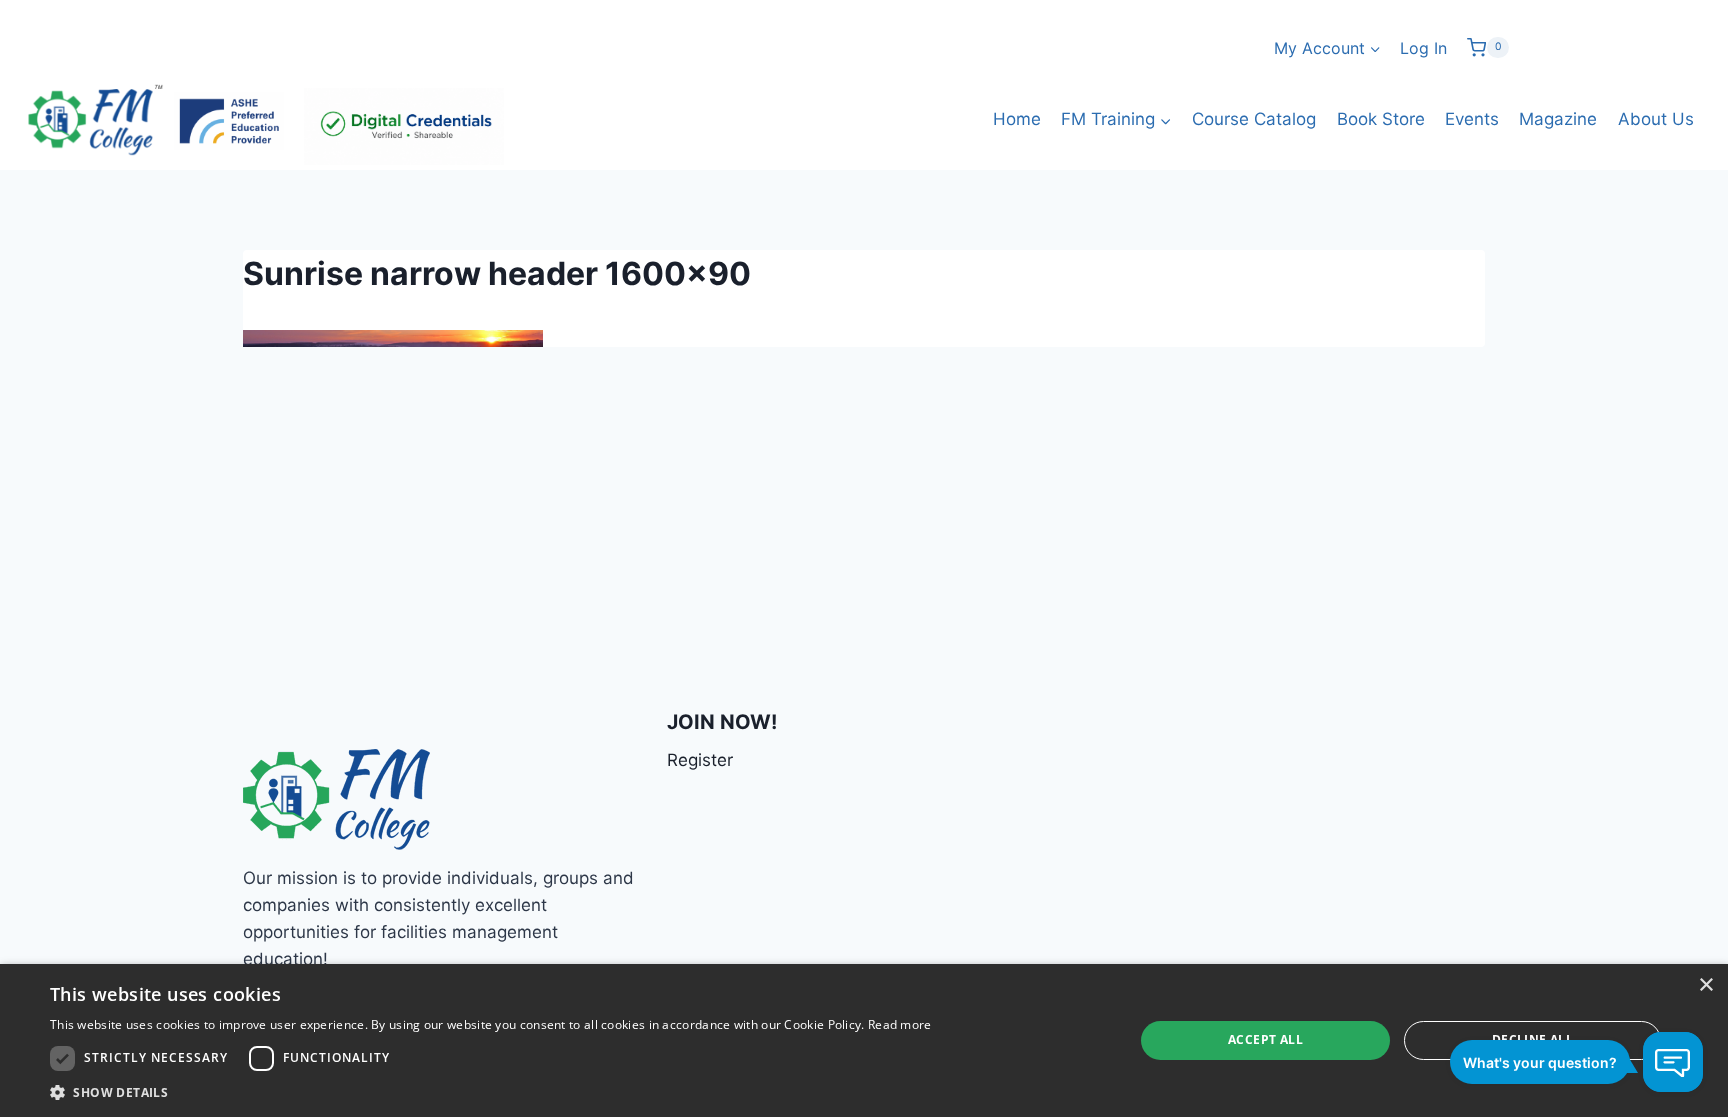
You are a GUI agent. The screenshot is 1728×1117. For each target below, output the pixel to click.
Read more (900, 1024)
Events (1472, 119)
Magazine (1558, 119)
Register (700, 760)
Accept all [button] (1265, 1039)
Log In (1423, 48)
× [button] (1705, 985)
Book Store (1381, 119)
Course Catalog (1254, 119)
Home (1017, 119)
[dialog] (864, 1040)
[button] (491, 1092)
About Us (1656, 119)
